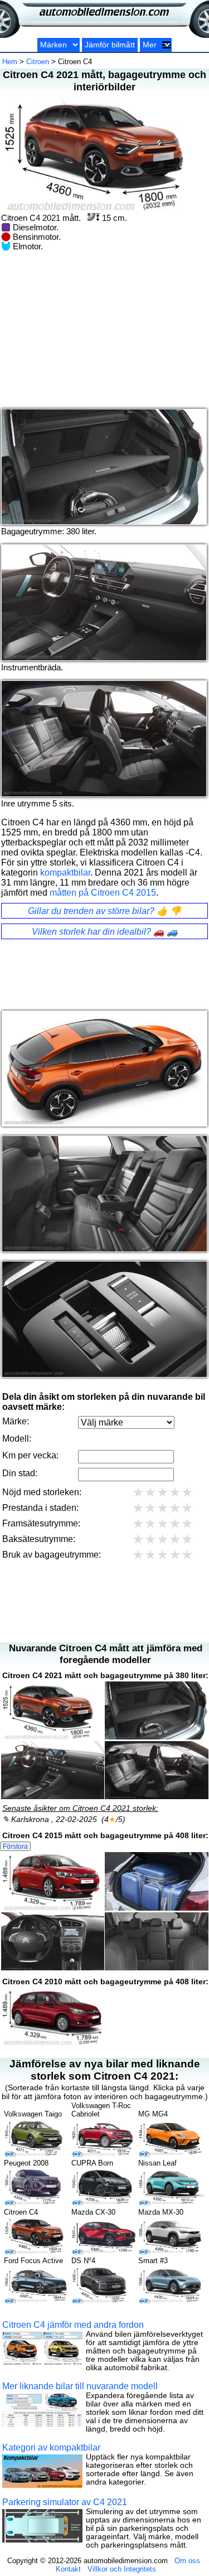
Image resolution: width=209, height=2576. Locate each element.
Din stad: (20, 1473)
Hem (10, 62)
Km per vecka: (30, 1455)
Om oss (187, 2561)
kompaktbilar (65, 873)
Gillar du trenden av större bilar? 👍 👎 (104, 911)
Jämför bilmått (110, 45)
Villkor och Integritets (122, 2569)
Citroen (38, 62)
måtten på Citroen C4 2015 (103, 893)
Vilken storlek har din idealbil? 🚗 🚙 (105, 932)
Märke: (16, 1421)
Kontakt (68, 2569)
